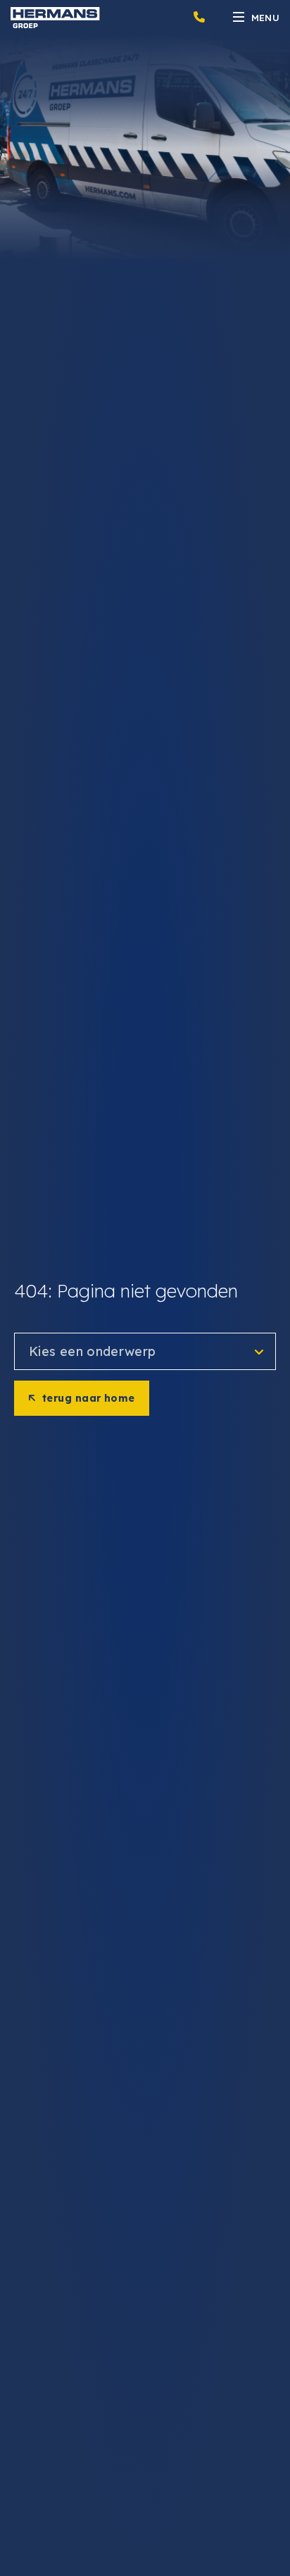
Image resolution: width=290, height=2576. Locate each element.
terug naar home (89, 1398)
